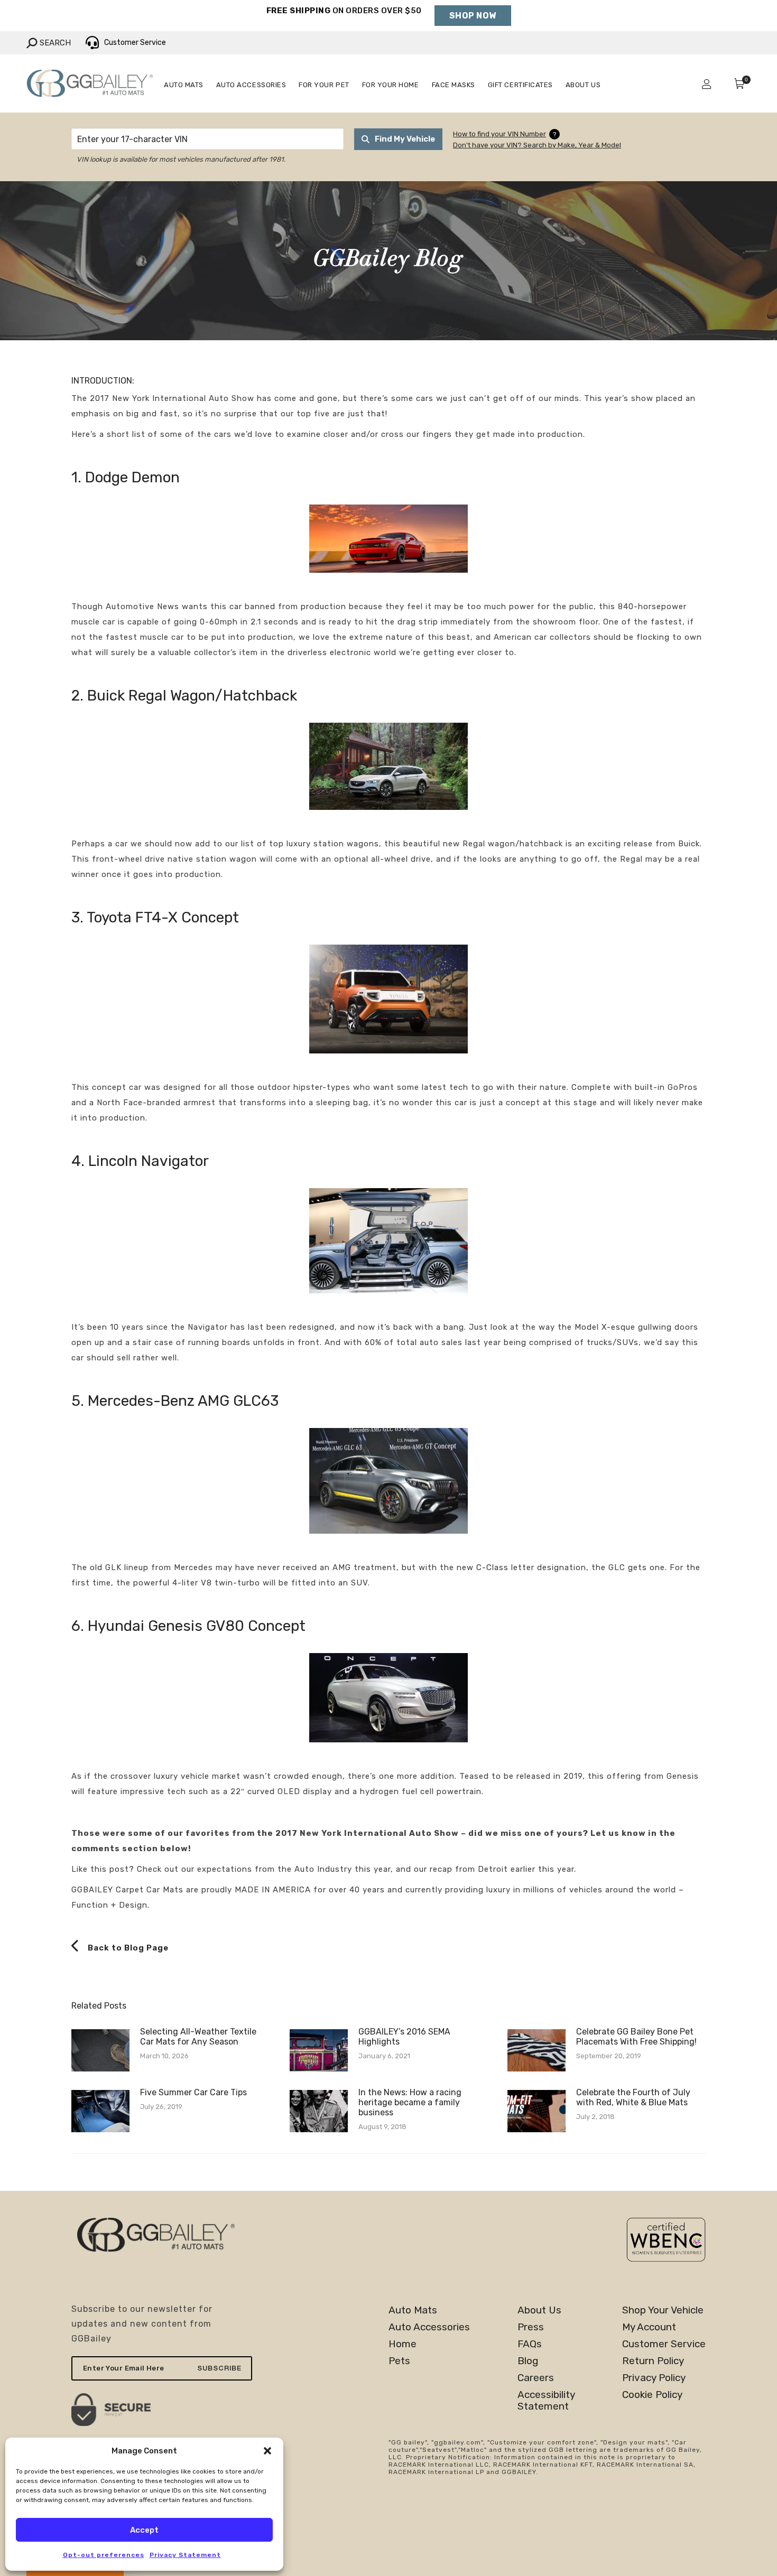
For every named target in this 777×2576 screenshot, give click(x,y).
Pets (399, 2361)
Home (403, 2344)
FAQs (530, 2344)
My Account (649, 2327)
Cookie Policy (652, 2395)
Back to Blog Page (127, 1948)
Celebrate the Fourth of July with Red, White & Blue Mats (633, 2097)
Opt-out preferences (104, 2555)
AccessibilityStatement (546, 2401)
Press (531, 2327)
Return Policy (653, 2361)
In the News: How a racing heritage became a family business (410, 2102)
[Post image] (100, 2050)
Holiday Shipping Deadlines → (344, 21)
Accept (144, 2530)
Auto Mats (413, 2310)
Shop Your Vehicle (663, 2310)
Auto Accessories (429, 2327)
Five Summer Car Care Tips (193, 2092)
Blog (528, 2361)
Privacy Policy (654, 2378)
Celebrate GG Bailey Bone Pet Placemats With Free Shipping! (636, 2037)
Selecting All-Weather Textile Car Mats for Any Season (198, 2037)
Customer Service (664, 2344)
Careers (536, 2378)
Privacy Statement (185, 2555)
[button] (267, 2451)
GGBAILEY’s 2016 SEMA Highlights (404, 2037)
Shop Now (473, 16)
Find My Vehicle (405, 139)
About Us (539, 2310)
